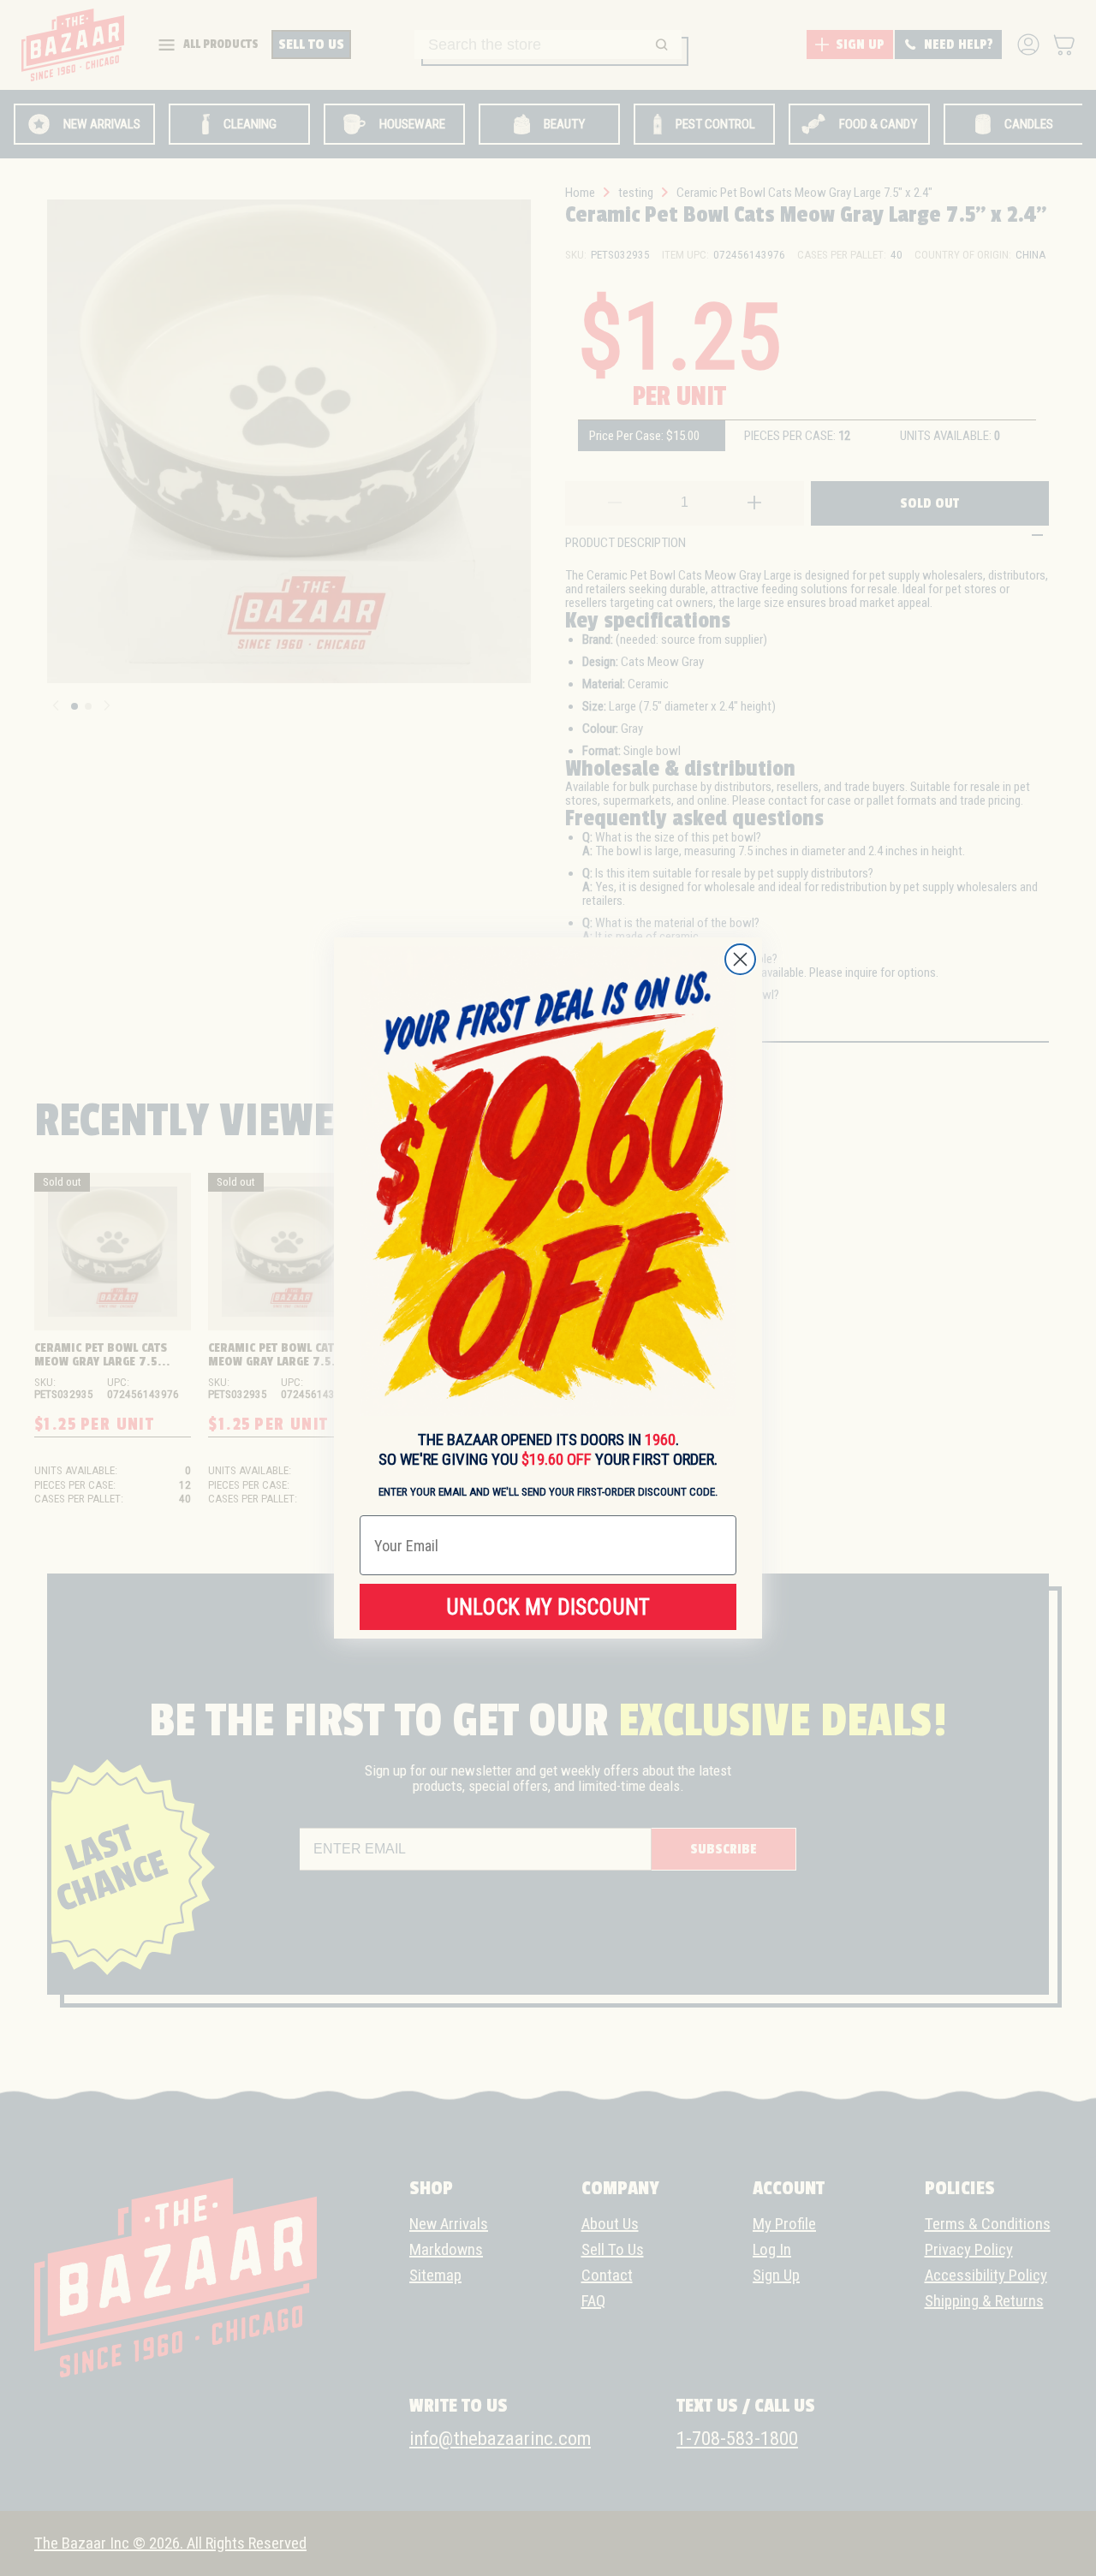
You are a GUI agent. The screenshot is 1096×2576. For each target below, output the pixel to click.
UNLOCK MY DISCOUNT (548, 1607)
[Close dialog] (740, 959)
